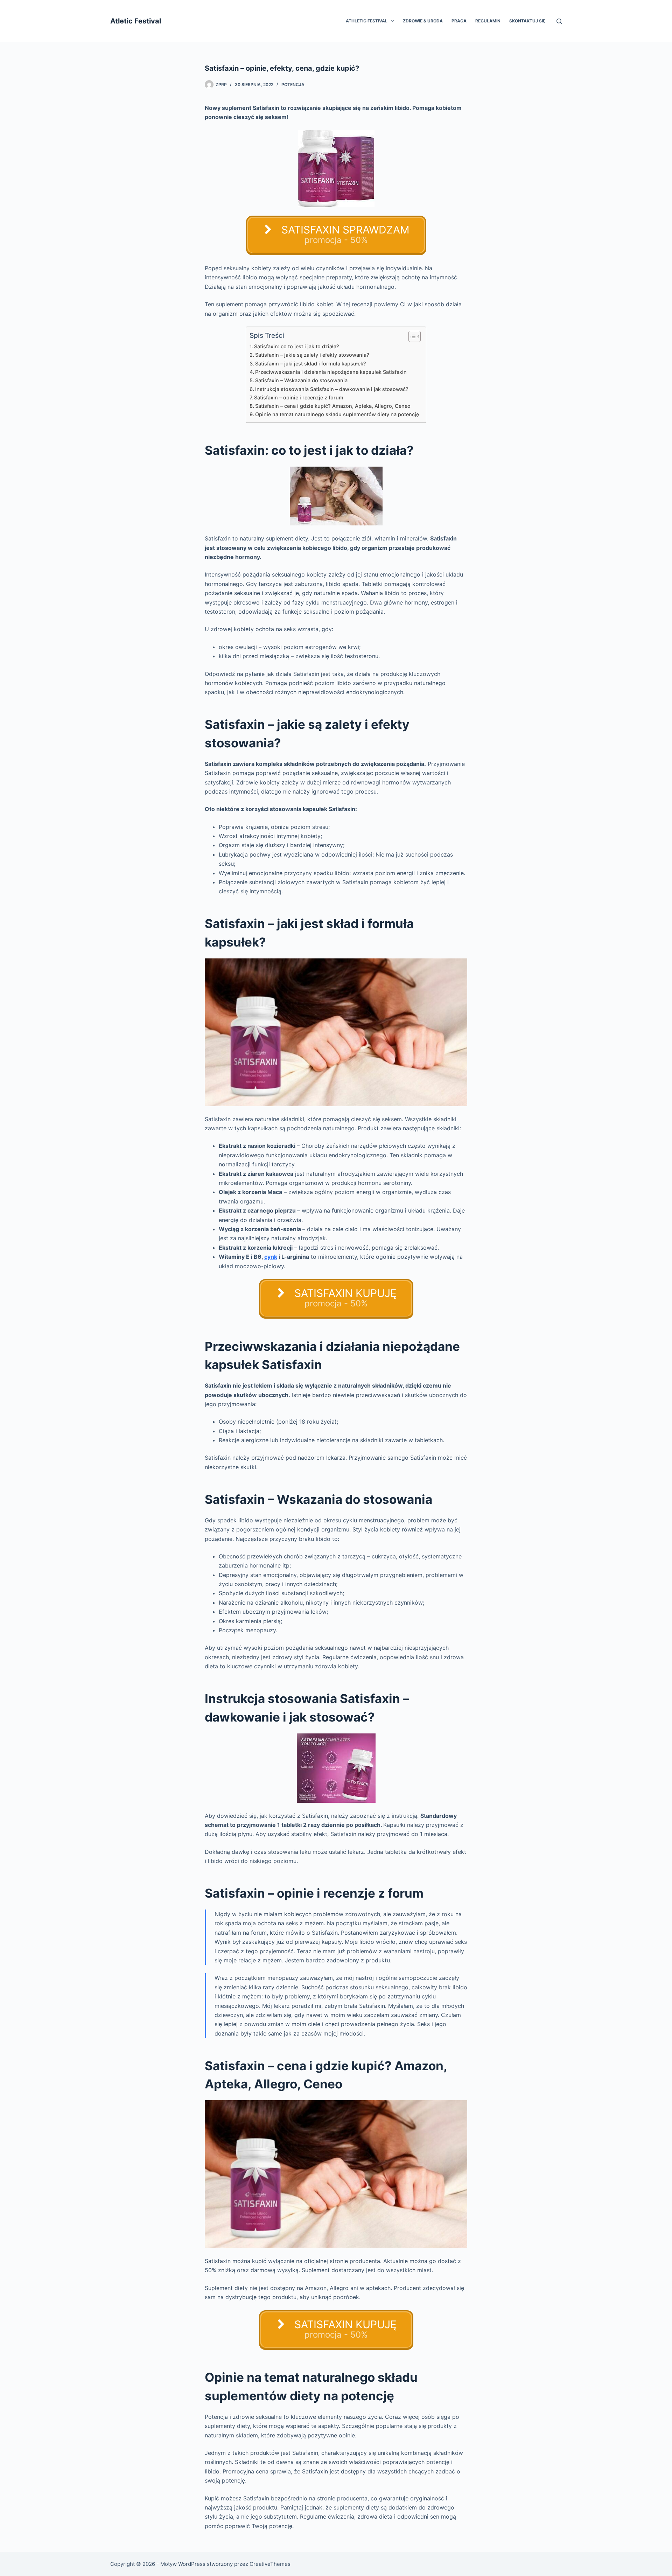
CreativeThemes (270, 2564)
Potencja (293, 85)
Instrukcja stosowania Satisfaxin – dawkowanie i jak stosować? (332, 389)
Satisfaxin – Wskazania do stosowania (301, 380)
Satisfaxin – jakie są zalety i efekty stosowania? (312, 355)
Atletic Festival (136, 21)
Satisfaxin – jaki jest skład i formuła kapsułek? (311, 364)
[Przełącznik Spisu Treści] (411, 336)
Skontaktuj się (527, 21)
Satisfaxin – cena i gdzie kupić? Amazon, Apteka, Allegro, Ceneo (333, 406)
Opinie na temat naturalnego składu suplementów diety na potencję (337, 414)
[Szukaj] (559, 21)
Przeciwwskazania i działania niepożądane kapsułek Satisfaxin (331, 372)
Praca (459, 21)
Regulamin (488, 21)
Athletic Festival (367, 21)
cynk (271, 1257)
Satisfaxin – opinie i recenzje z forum (299, 397)
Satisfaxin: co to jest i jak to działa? (297, 346)
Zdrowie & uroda (423, 21)
